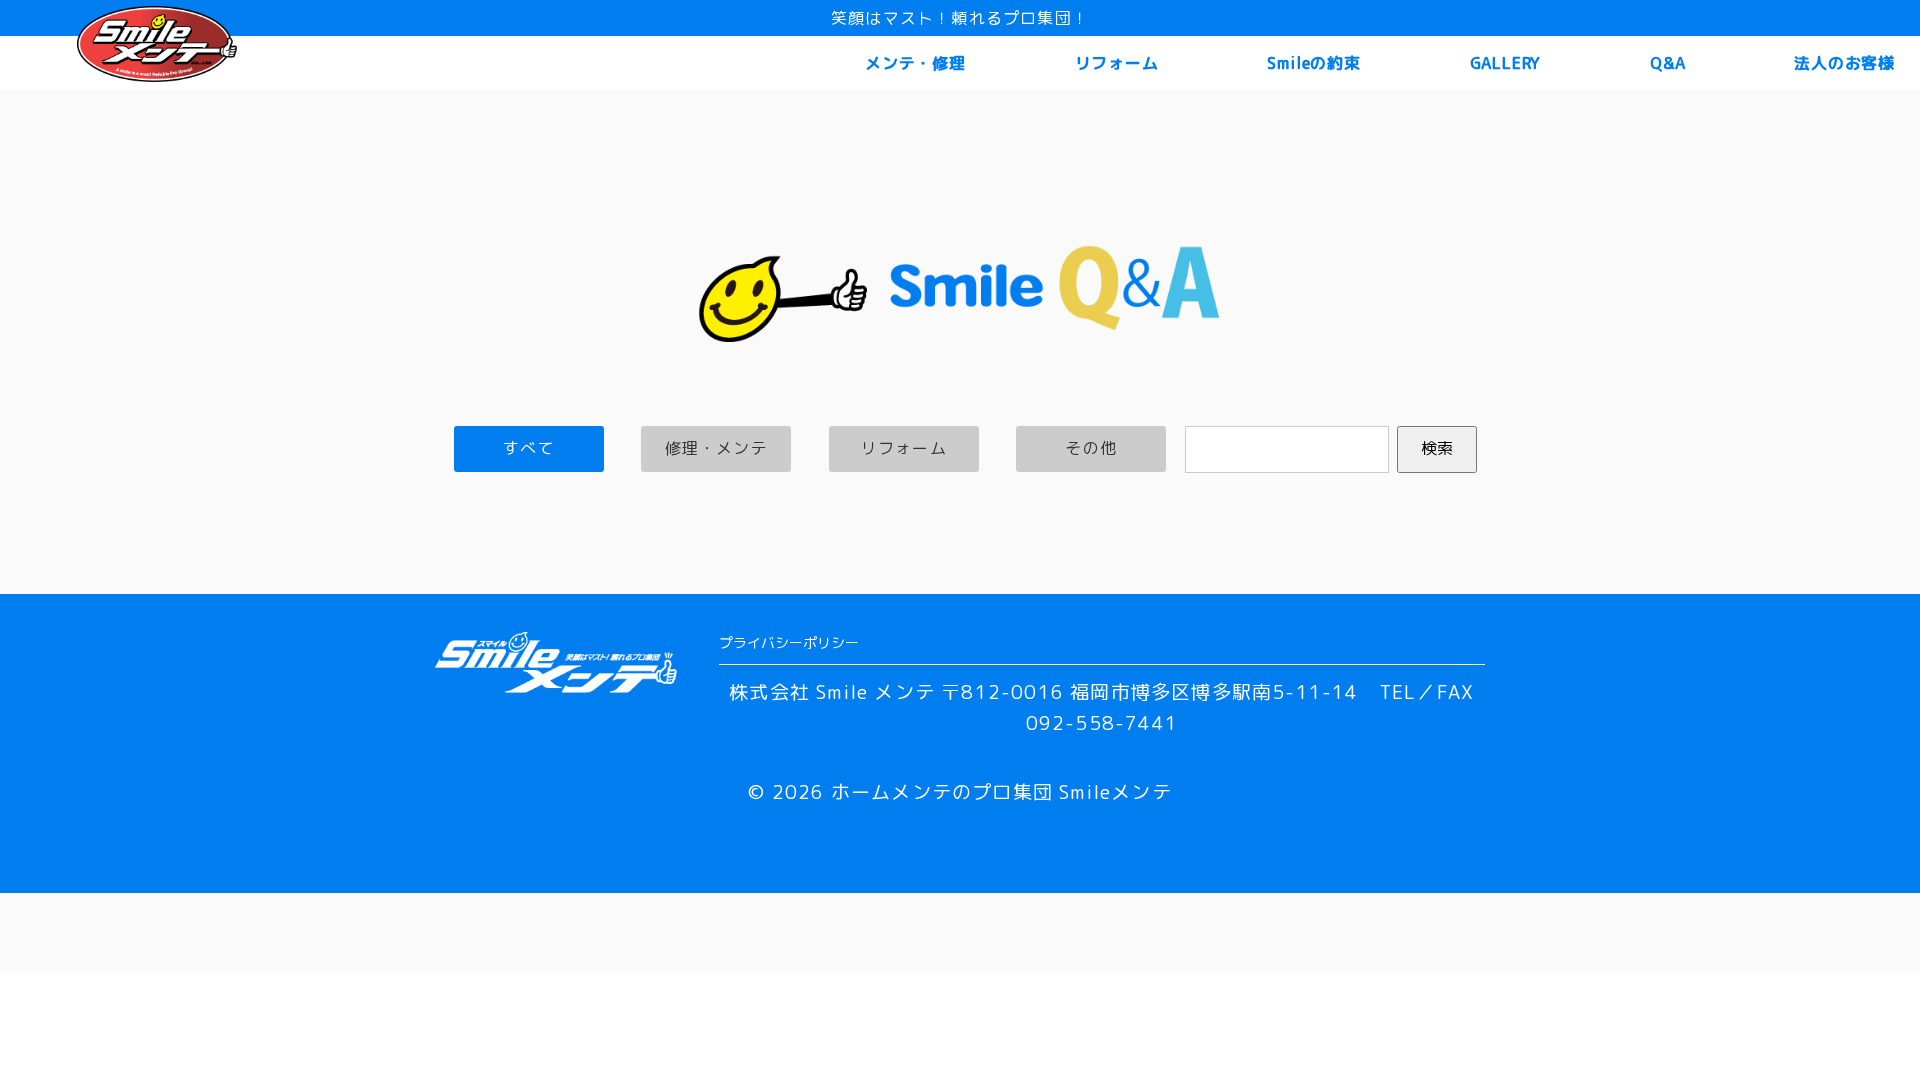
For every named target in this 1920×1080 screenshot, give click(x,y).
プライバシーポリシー (789, 642)
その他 (1091, 448)
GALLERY (1506, 63)
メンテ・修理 (915, 63)
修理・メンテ (716, 448)
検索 (1437, 448)
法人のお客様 (1844, 63)
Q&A (1667, 63)
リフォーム (1117, 63)
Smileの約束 (1313, 63)
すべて (529, 448)
